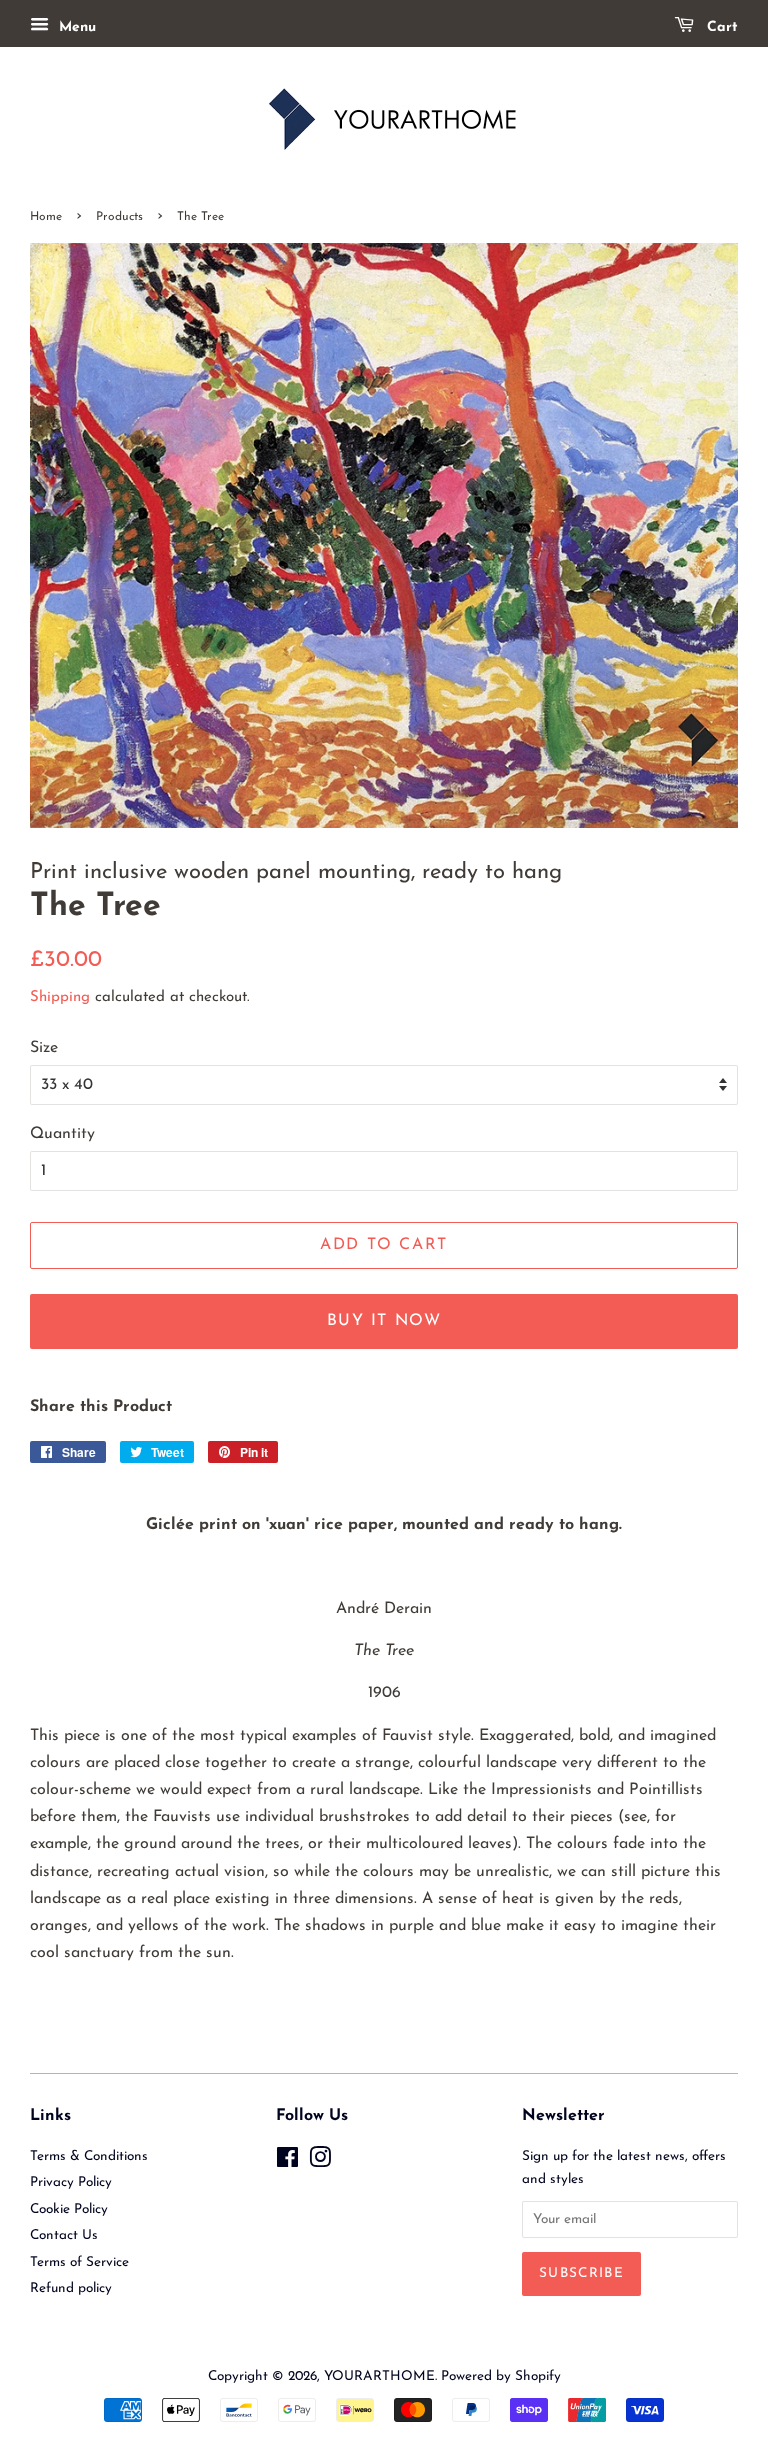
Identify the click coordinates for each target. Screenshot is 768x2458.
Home (46, 217)
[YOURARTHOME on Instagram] (320, 2162)
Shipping (60, 997)
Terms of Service (79, 2262)
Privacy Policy (71, 2182)
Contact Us (64, 2235)
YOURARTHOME (379, 2376)
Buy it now (384, 1321)
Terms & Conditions (89, 2156)
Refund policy (71, 2288)
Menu (75, 27)
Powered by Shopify (501, 2376)
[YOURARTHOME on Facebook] (287, 2162)
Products (119, 217)
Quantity (62, 1134)
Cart (720, 27)
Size (44, 1048)
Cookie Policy (69, 2209)
